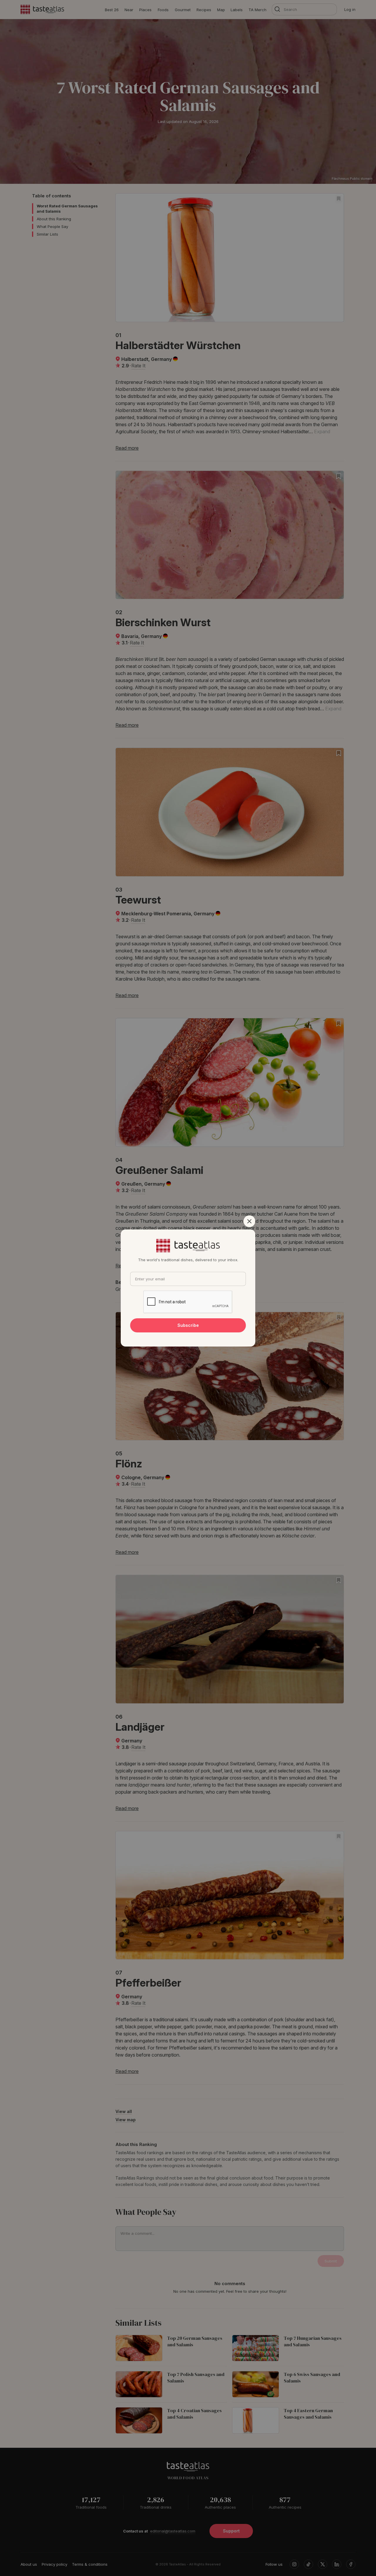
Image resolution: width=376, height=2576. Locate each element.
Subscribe (188, 1325)
